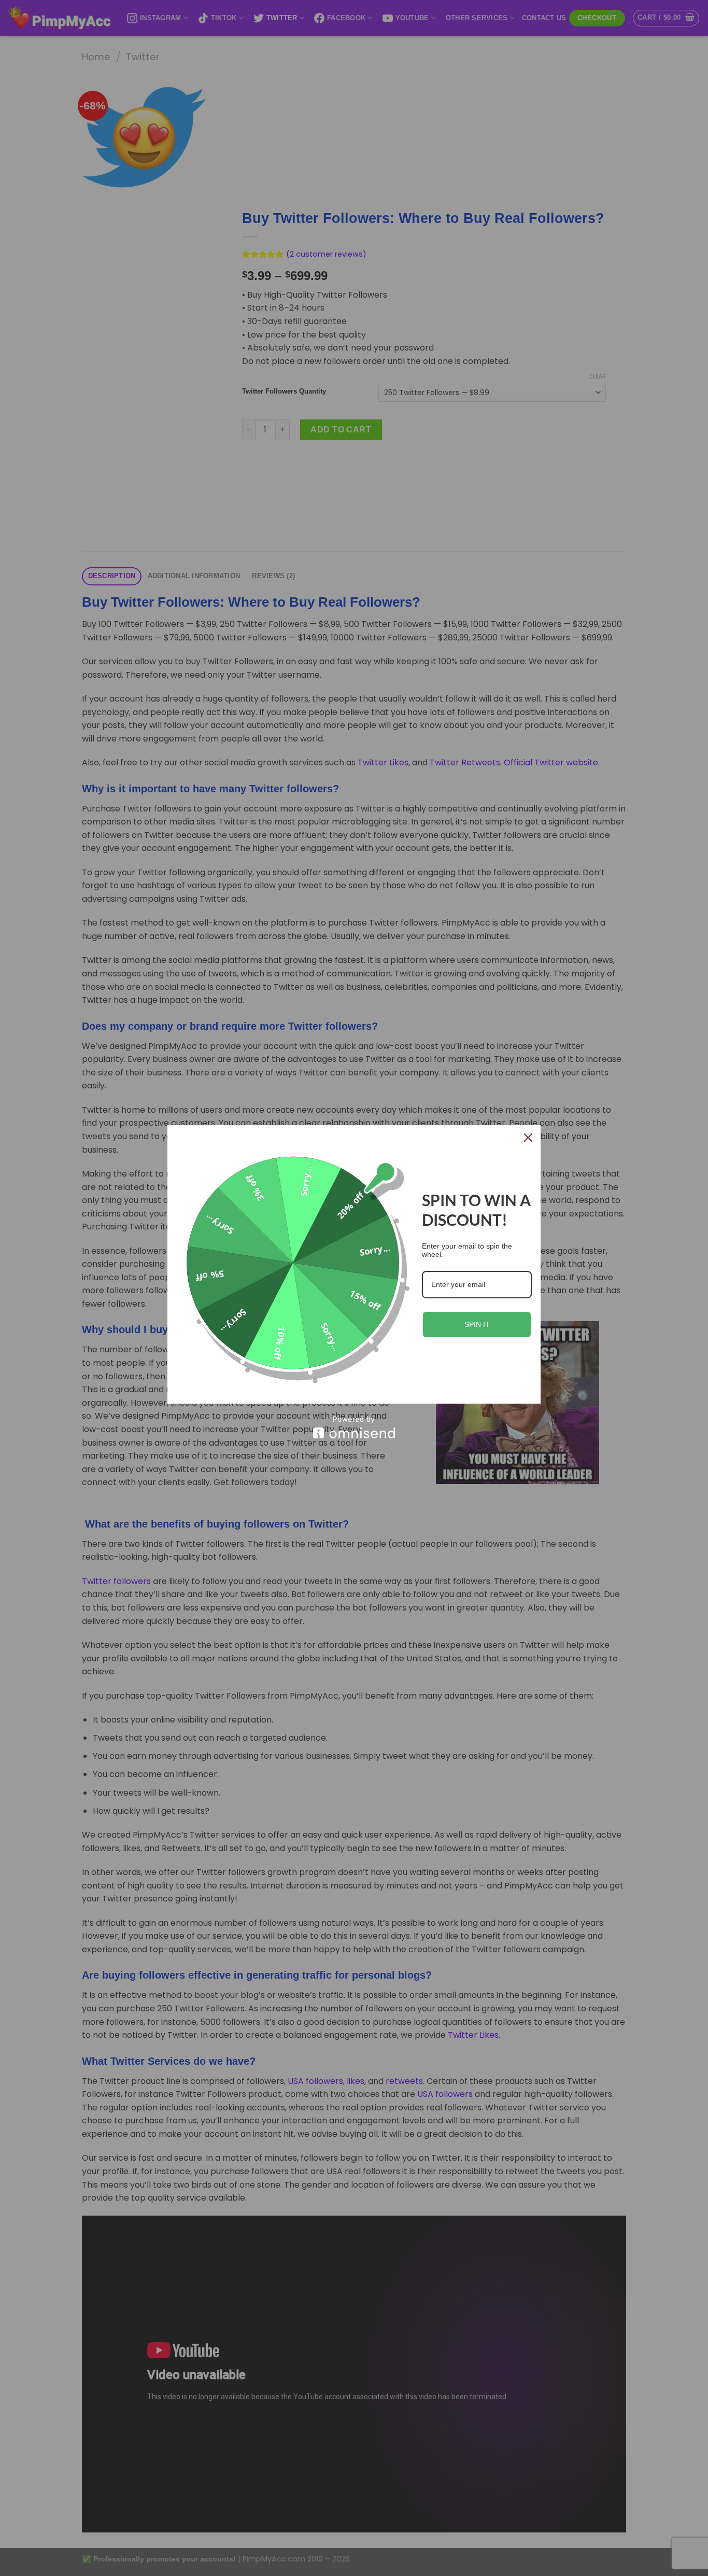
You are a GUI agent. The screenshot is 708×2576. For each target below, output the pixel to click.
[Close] (528, 1138)
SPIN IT (477, 1324)
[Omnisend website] (354, 1427)
